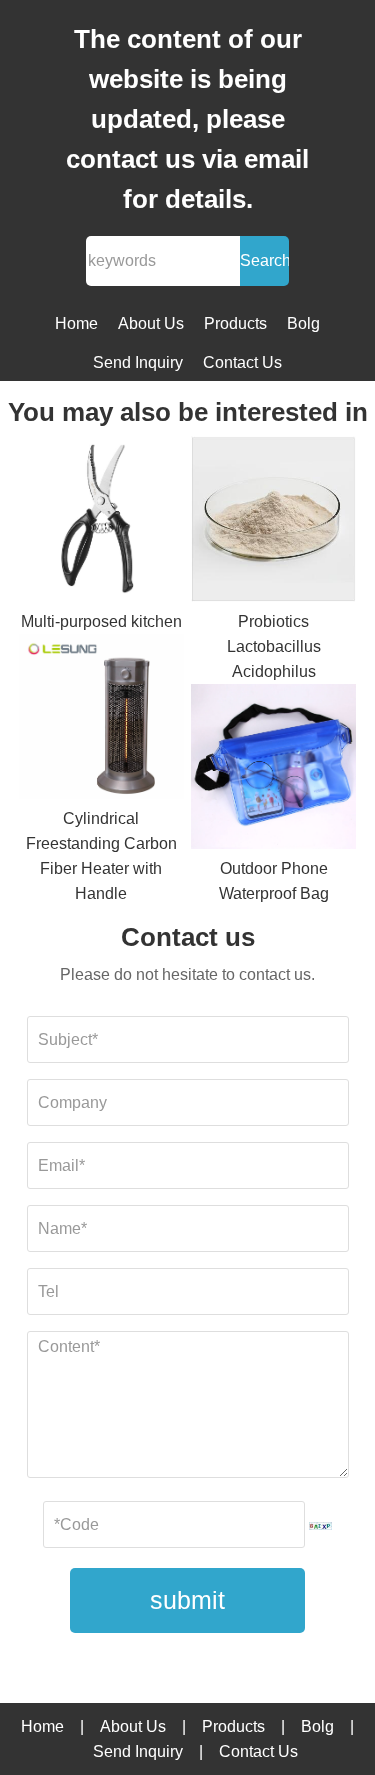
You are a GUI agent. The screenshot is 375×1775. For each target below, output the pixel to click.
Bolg (303, 323)
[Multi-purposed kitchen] (101, 522)
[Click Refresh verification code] (320, 1526)
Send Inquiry (138, 362)
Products (235, 323)
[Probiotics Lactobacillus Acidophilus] (273, 522)
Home (76, 323)
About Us (151, 323)
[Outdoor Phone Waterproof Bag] (273, 770)
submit (187, 1600)
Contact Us (242, 362)
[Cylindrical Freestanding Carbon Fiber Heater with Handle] (101, 720)
